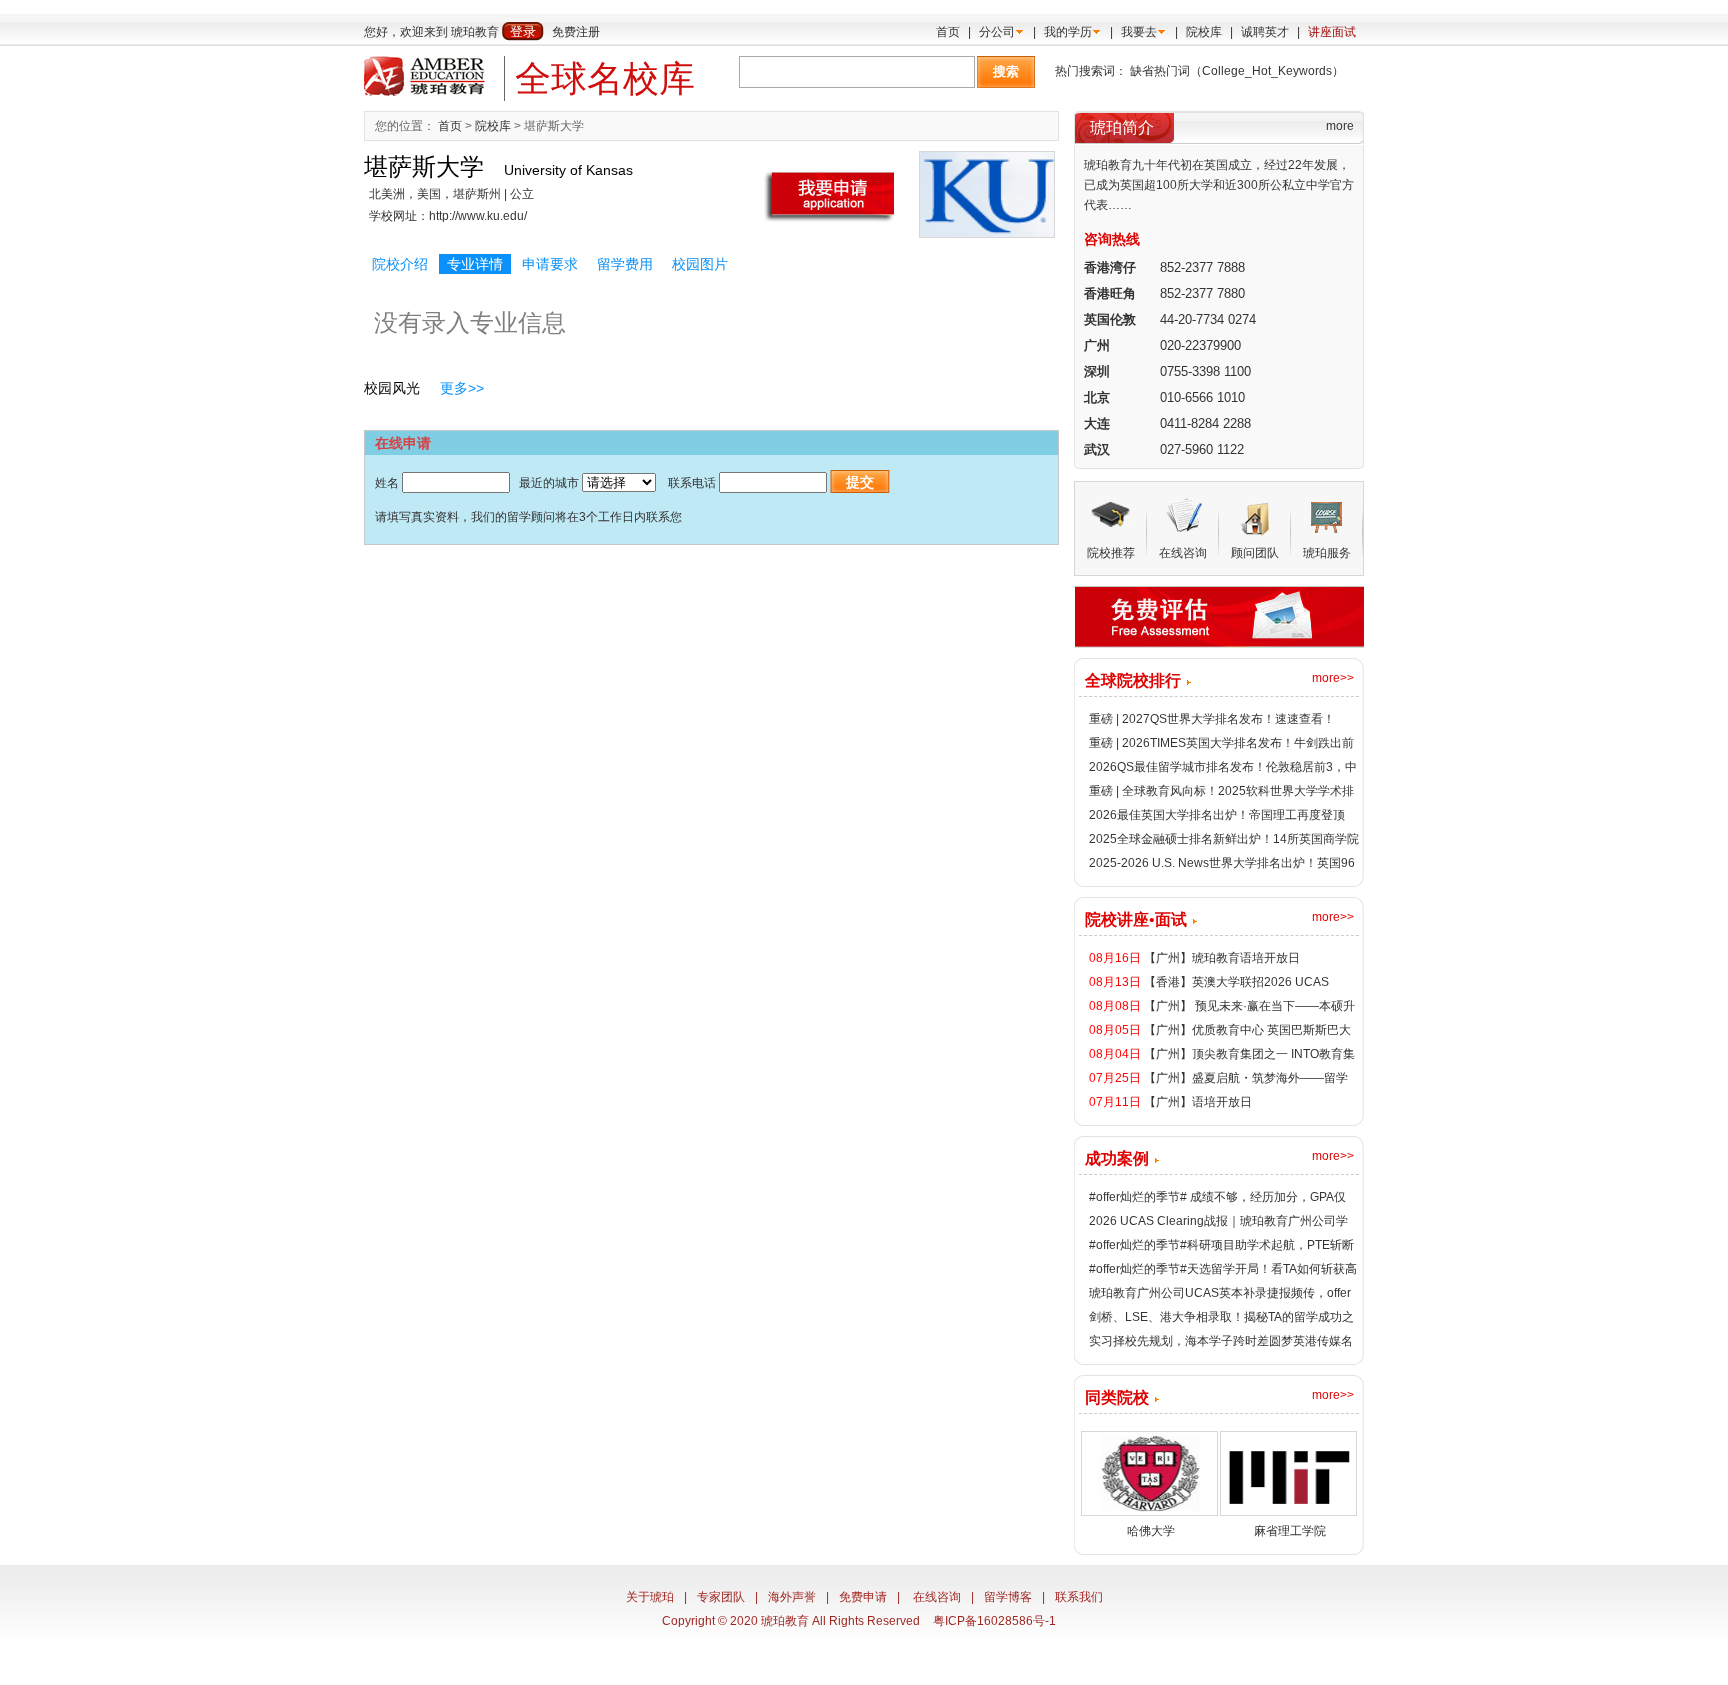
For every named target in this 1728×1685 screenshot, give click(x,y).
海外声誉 (792, 1597)
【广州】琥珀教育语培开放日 (1222, 958)
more (1340, 126)
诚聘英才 (1265, 32)
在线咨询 (937, 1597)
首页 (948, 32)
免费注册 (576, 32)
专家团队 (721, 1597)
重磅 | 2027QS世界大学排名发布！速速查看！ (1212, 719)
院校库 (1204, 32)
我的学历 (1068, 32)
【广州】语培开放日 (1198, 1102)
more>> (1333, 678)
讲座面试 (1332, 32)
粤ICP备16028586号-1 (994, 1621)
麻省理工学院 (1290, 1531)
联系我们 (1079, 1597)
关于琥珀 (650, 1597)
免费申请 (863, 1597)
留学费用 (625, 264)
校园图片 (700, 264)
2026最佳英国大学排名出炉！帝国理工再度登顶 (1217, 815)
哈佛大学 (1151, 1531)
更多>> (462, 388)
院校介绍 (400, 264)
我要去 (1139, 32)
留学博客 (1008, 1597)
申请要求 (550, 264)
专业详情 (475, 264)
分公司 (997, 32)
